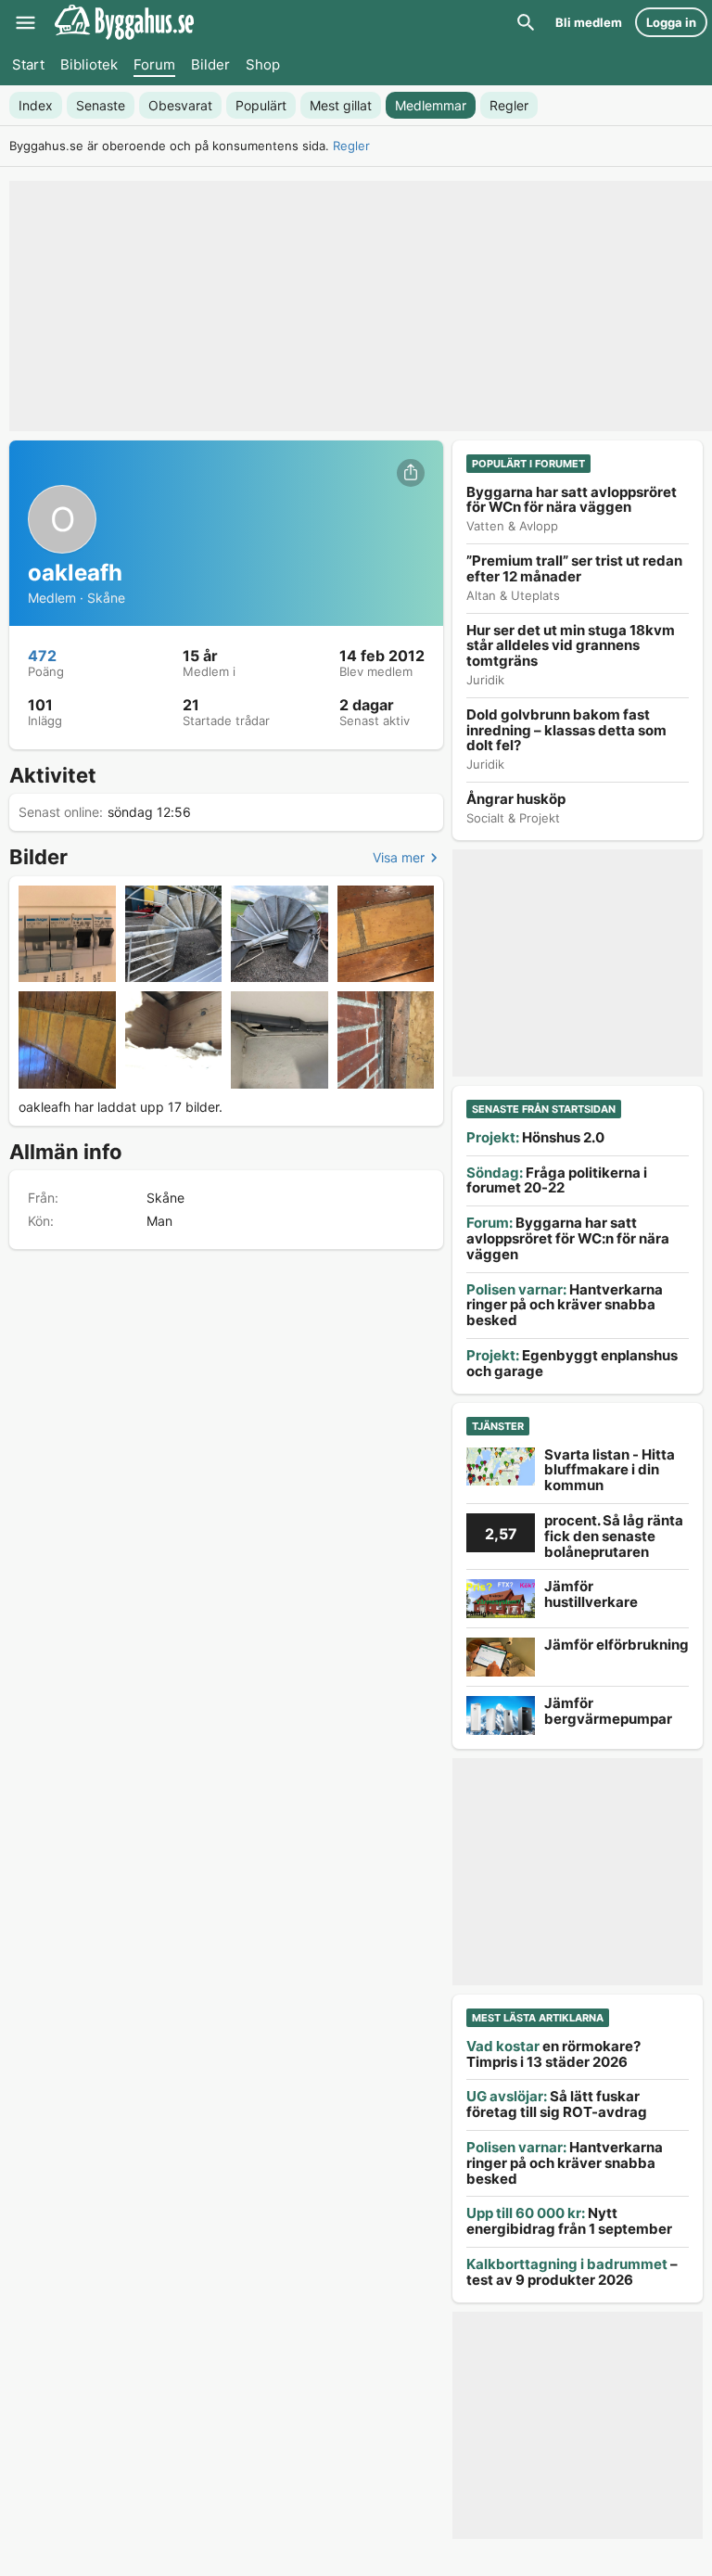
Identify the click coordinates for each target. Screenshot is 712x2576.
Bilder (210, 64)
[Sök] (526, 22)
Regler (351, 146)
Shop (263, 64)
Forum (154, 64)
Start (28, 64)
